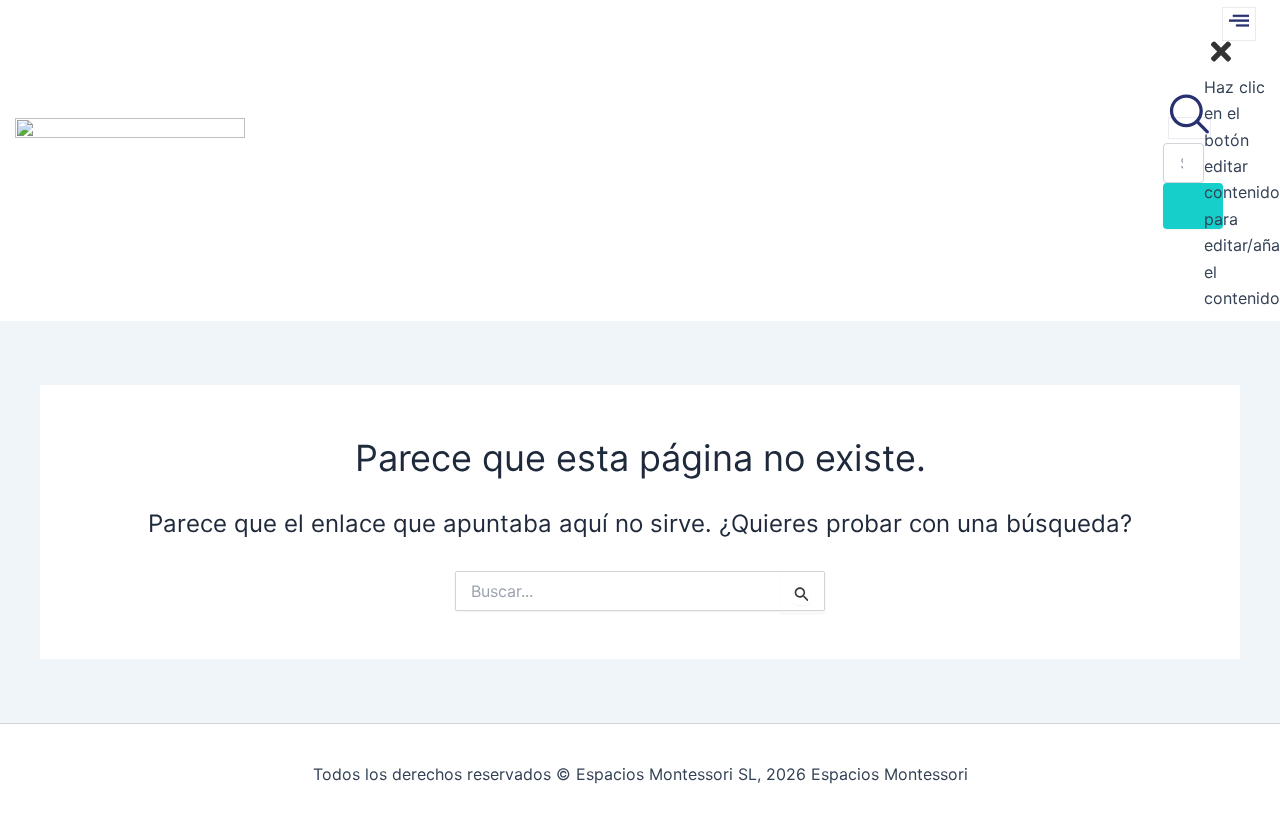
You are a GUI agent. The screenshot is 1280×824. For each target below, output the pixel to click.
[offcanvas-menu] (1239, 24)
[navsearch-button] (1189, 128)
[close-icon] (1221, 60)
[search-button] (1193, 206)
